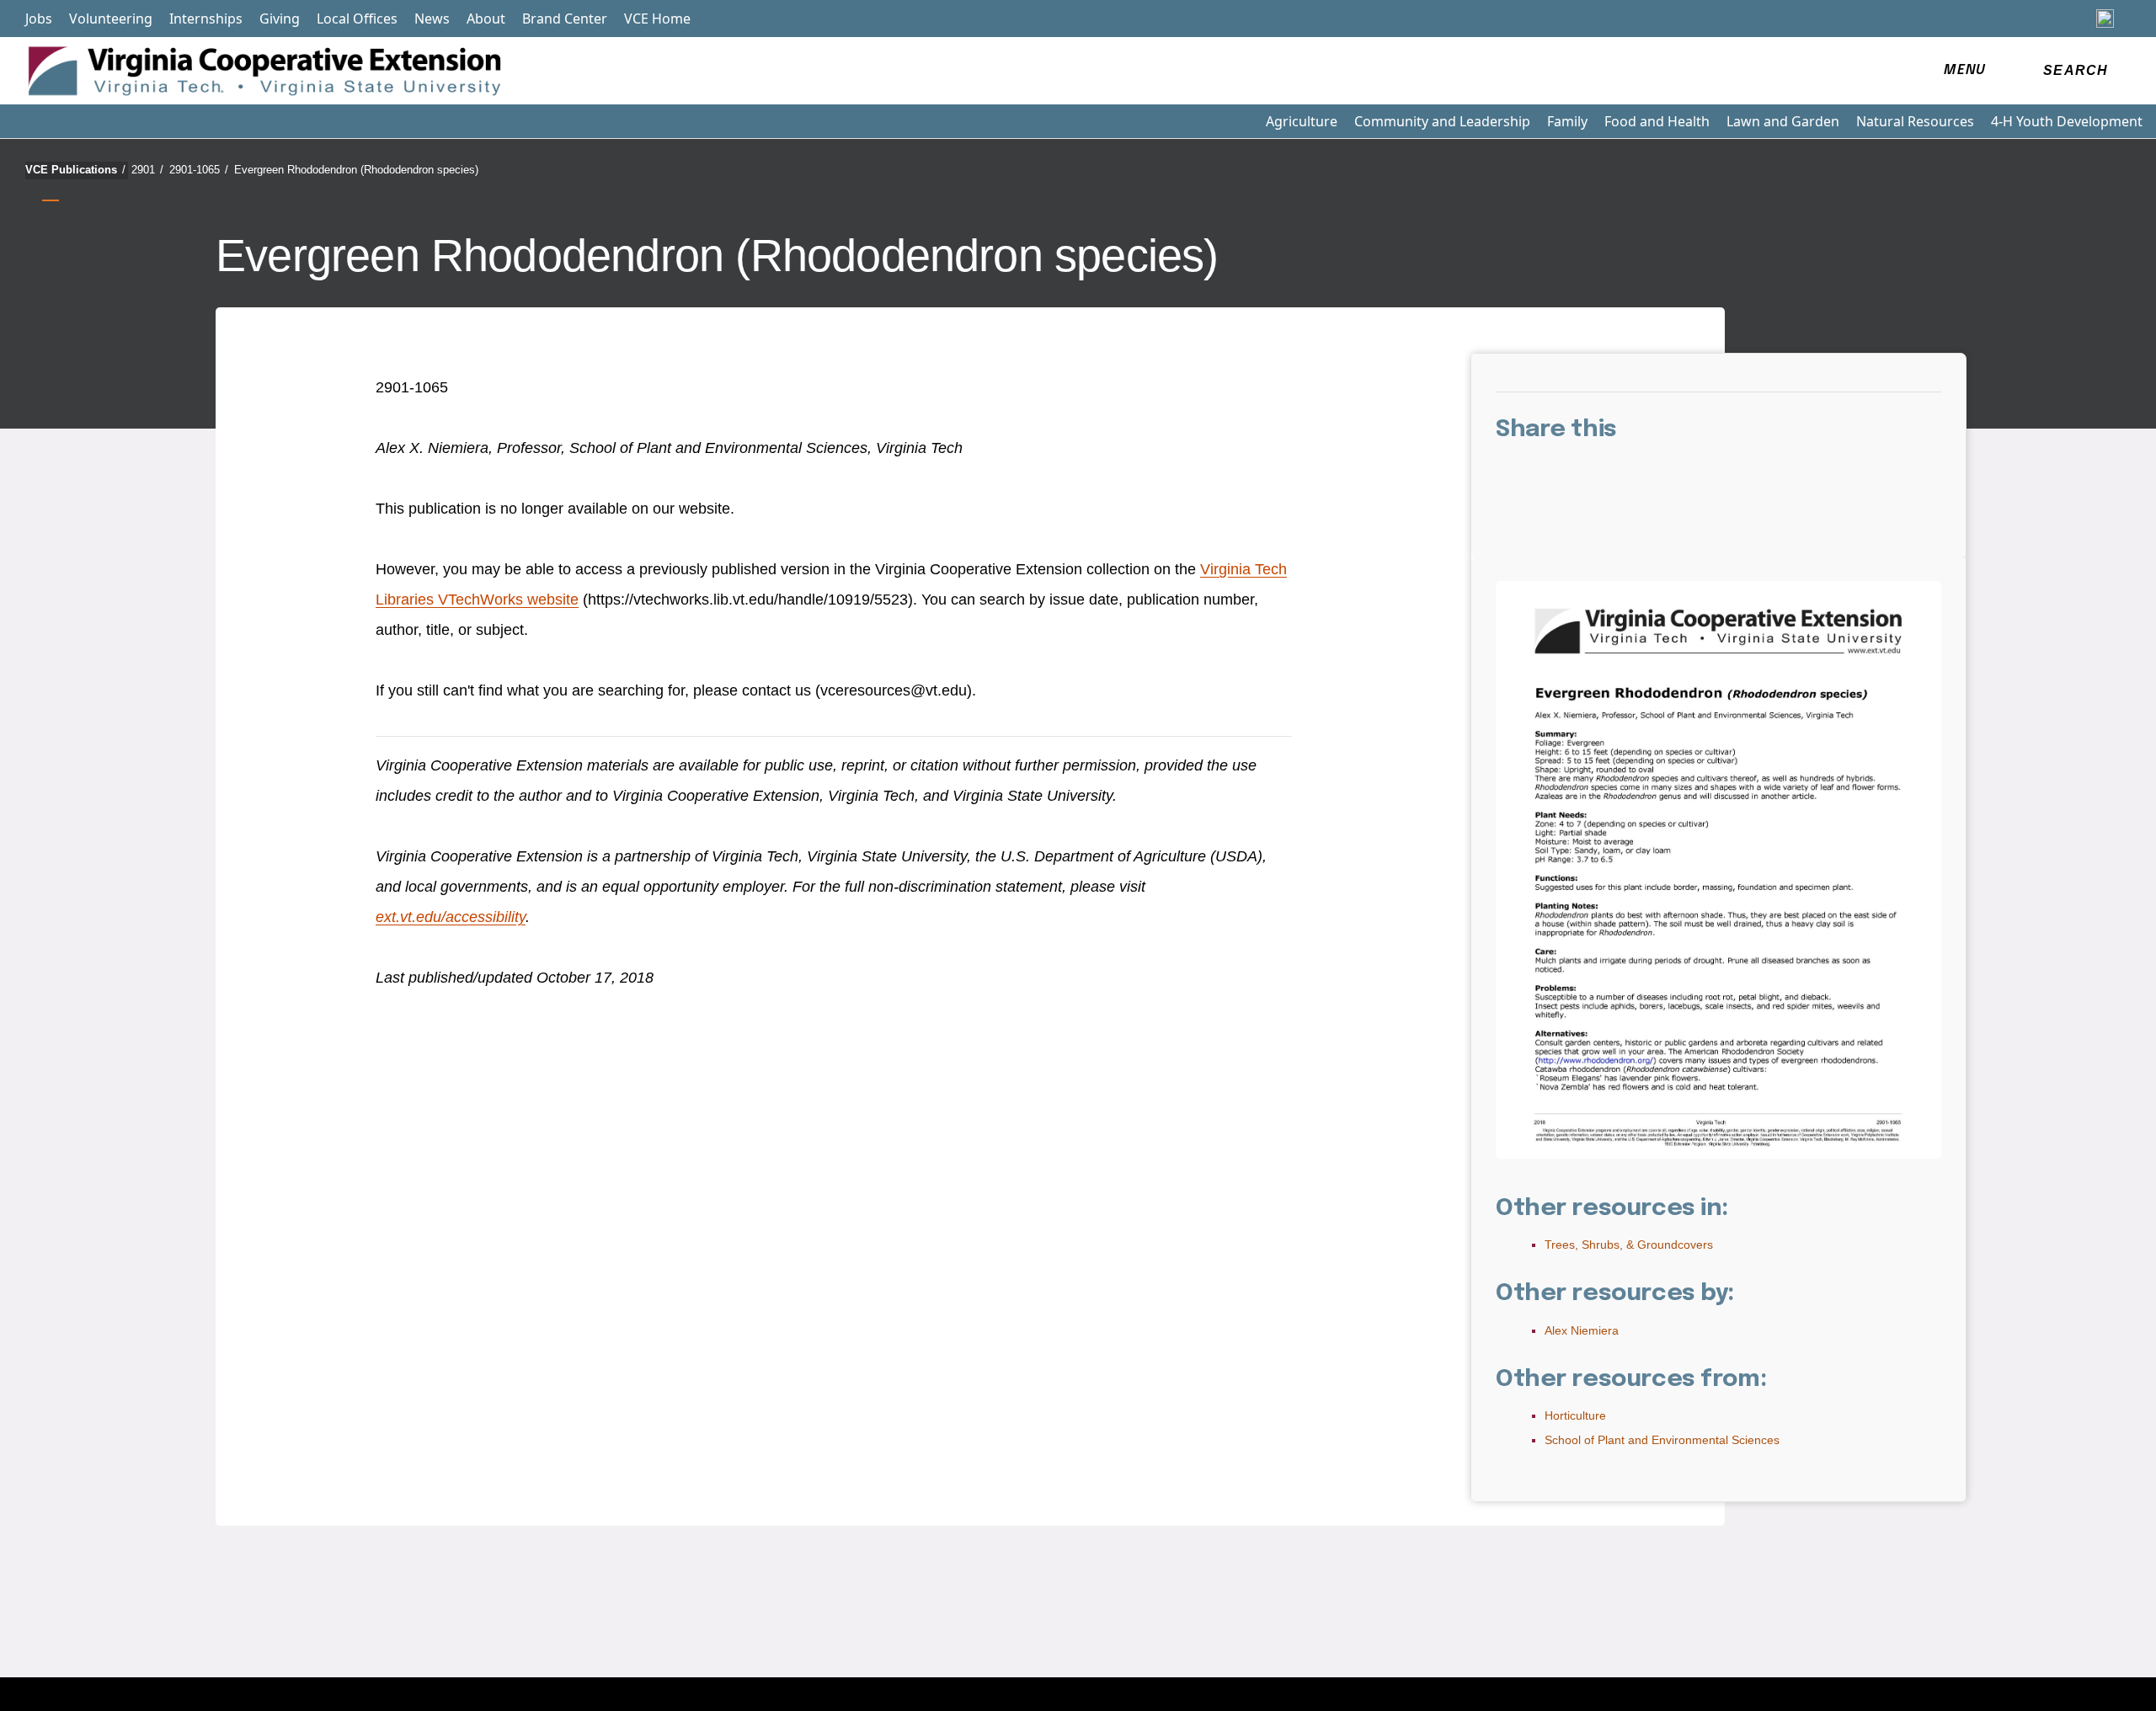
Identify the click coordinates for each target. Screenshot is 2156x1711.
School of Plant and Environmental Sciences (1662, 1440)
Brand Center (565, 19)
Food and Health (1657, 121)
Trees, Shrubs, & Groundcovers (1629, 1245)
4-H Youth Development (2067, 121)
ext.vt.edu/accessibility (451, 917)
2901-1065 (199, 170)
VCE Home (657, 19)
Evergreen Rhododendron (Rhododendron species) (356, 170)
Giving (280, 19)
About (486, 19)
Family (1567, 121)
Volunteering (111, 19)
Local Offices (357, 19)
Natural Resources (1915, 121)
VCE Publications (75, 170)
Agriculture (1302, 121)
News (432, 19)
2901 (147, 170)
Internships (206, 19)
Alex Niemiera (1582, 1330)
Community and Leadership (1442, 121)
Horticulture (1575, 1415)
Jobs (39, 19)
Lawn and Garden (1783, 121)
